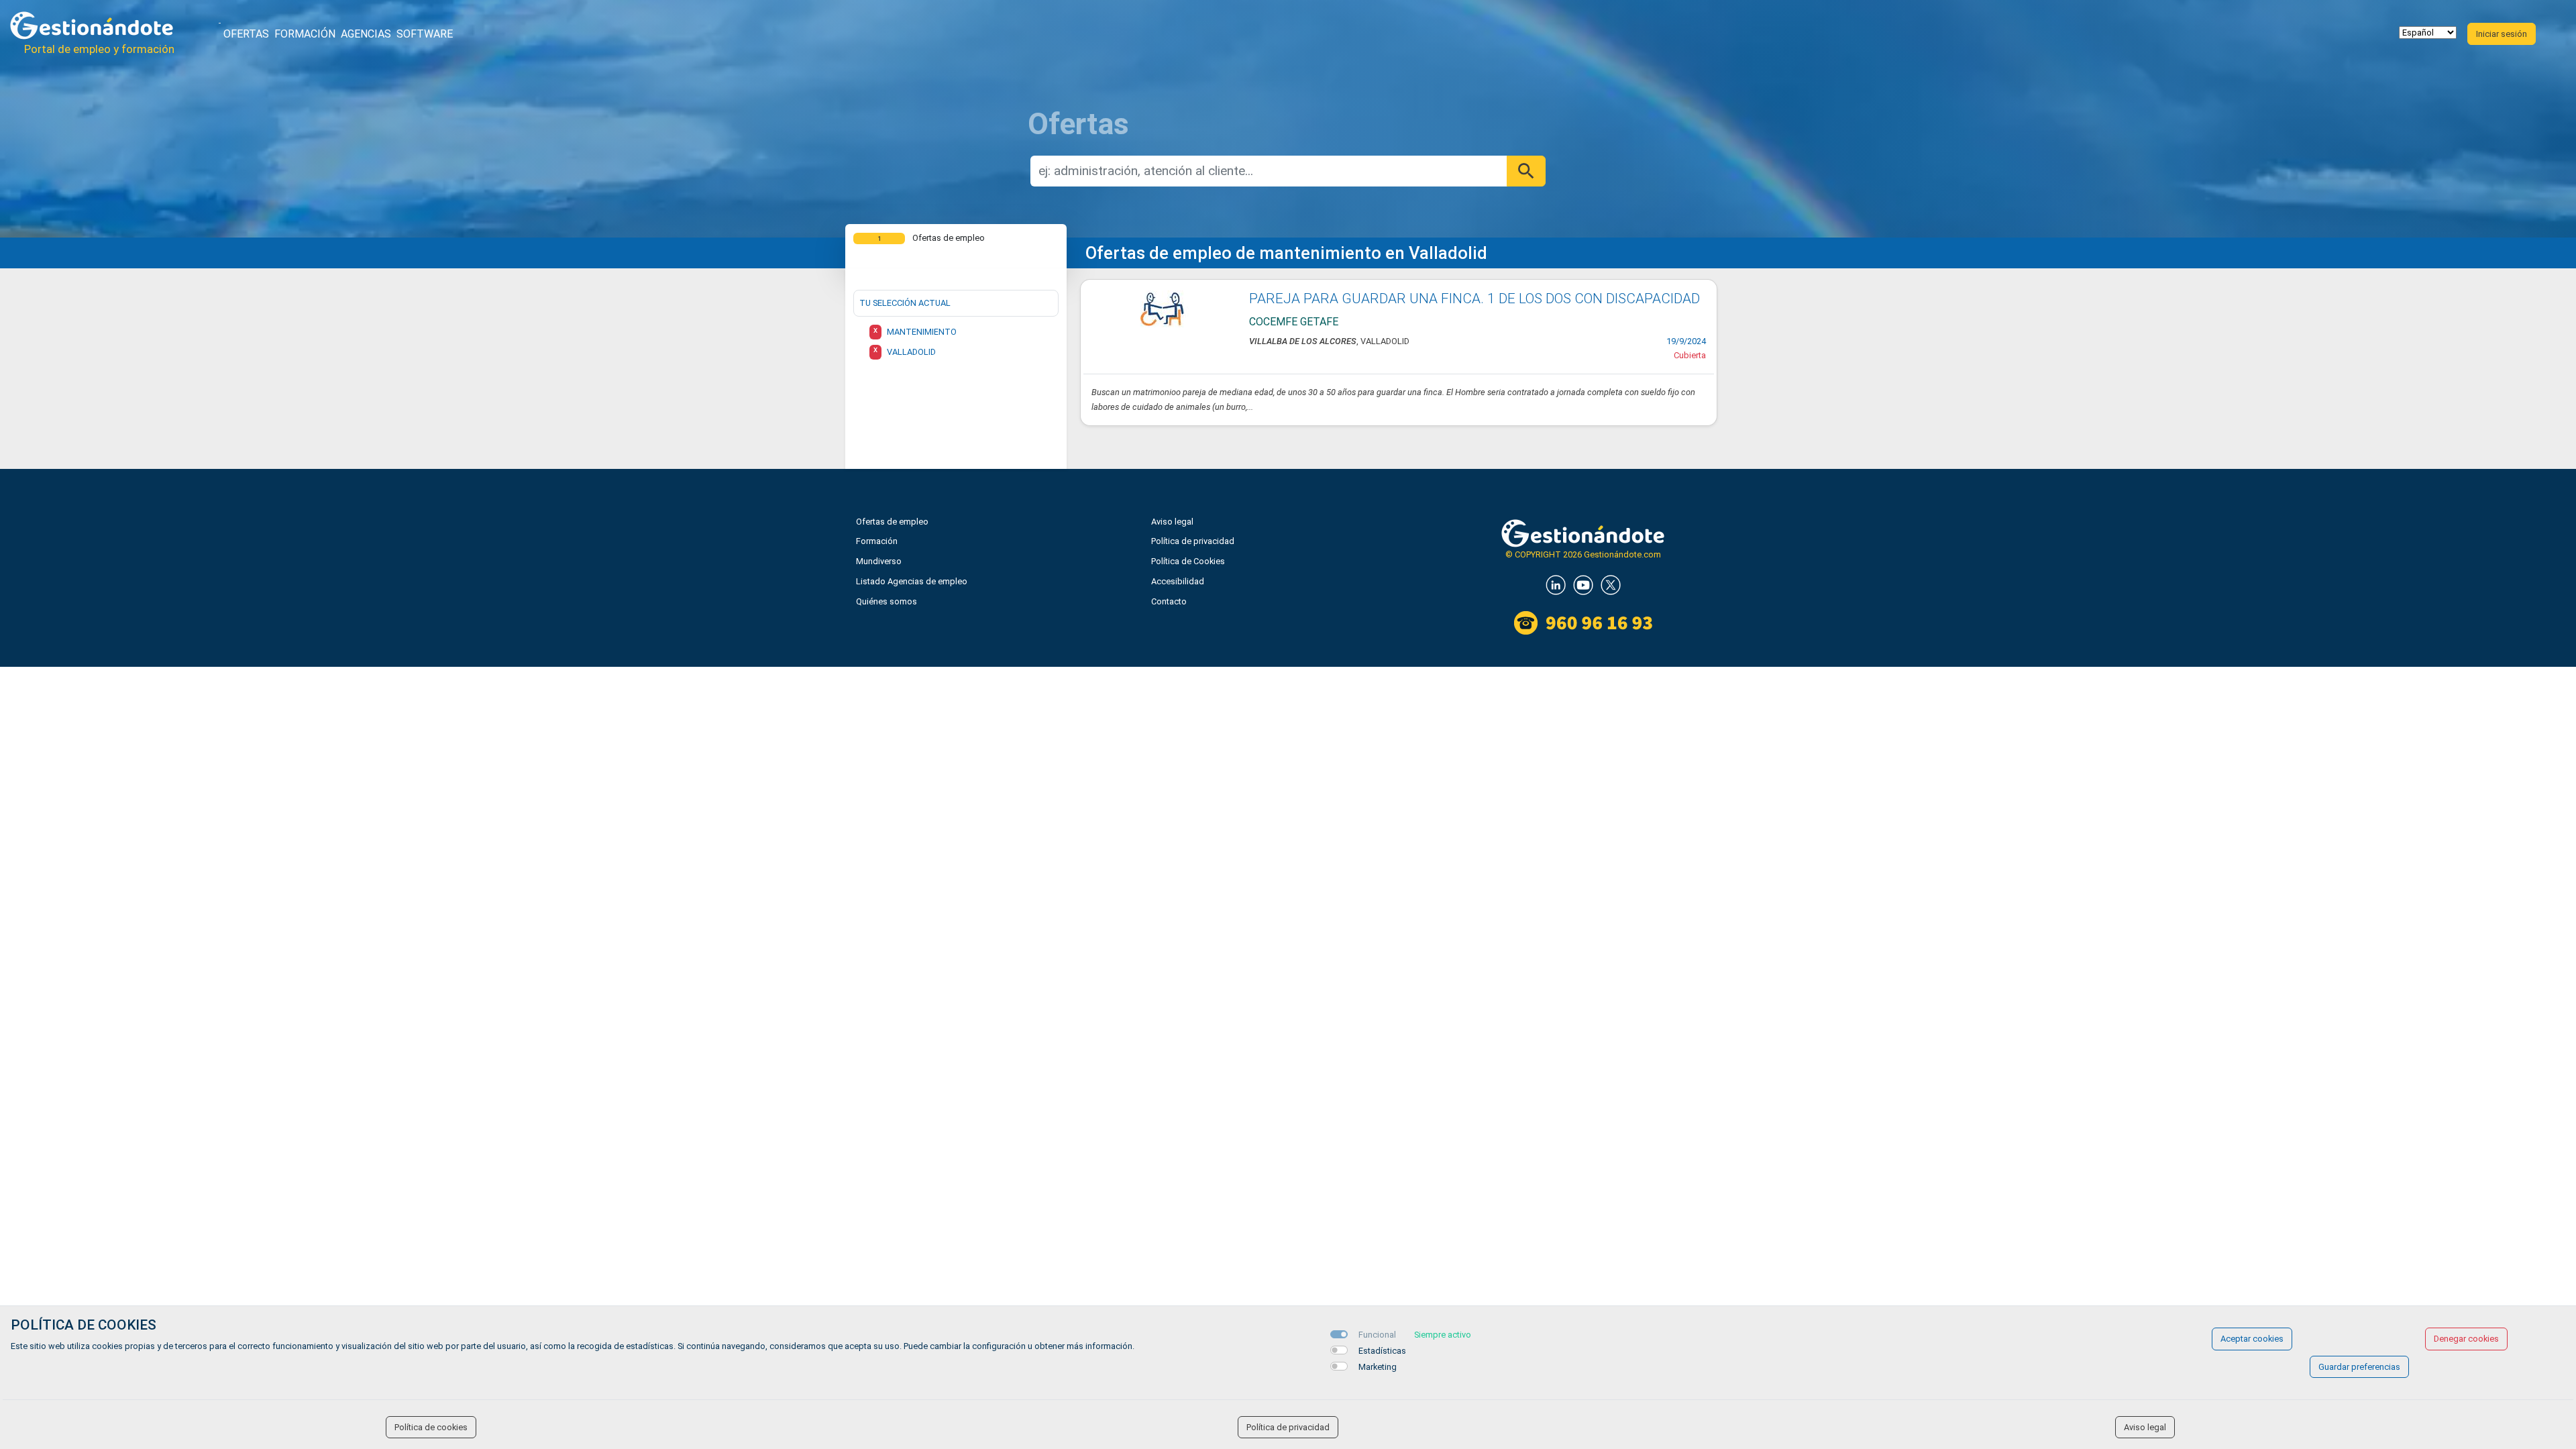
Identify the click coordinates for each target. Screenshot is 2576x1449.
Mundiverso (879, 561)
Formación (305, 34)
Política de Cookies (1188, 561)
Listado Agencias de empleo (912, 581)
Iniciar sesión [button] (2502, 34)
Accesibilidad (1178, 581)
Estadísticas (1382, 1351)
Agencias (366, 34)
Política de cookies (431, 1427)
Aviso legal (1172, 522)
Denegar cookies (2466, 1339)
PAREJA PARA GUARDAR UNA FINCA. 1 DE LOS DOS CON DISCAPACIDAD (1474, 299)
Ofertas (246, 34)
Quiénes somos (887, 601)
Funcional (1377, 1335)
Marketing (1378, 1367)
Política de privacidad (1193, 541)
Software (425, 34)
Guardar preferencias (2359, 1367)
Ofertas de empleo (892, 522)
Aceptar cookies (2252, 1339)
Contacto (1169, 601)
